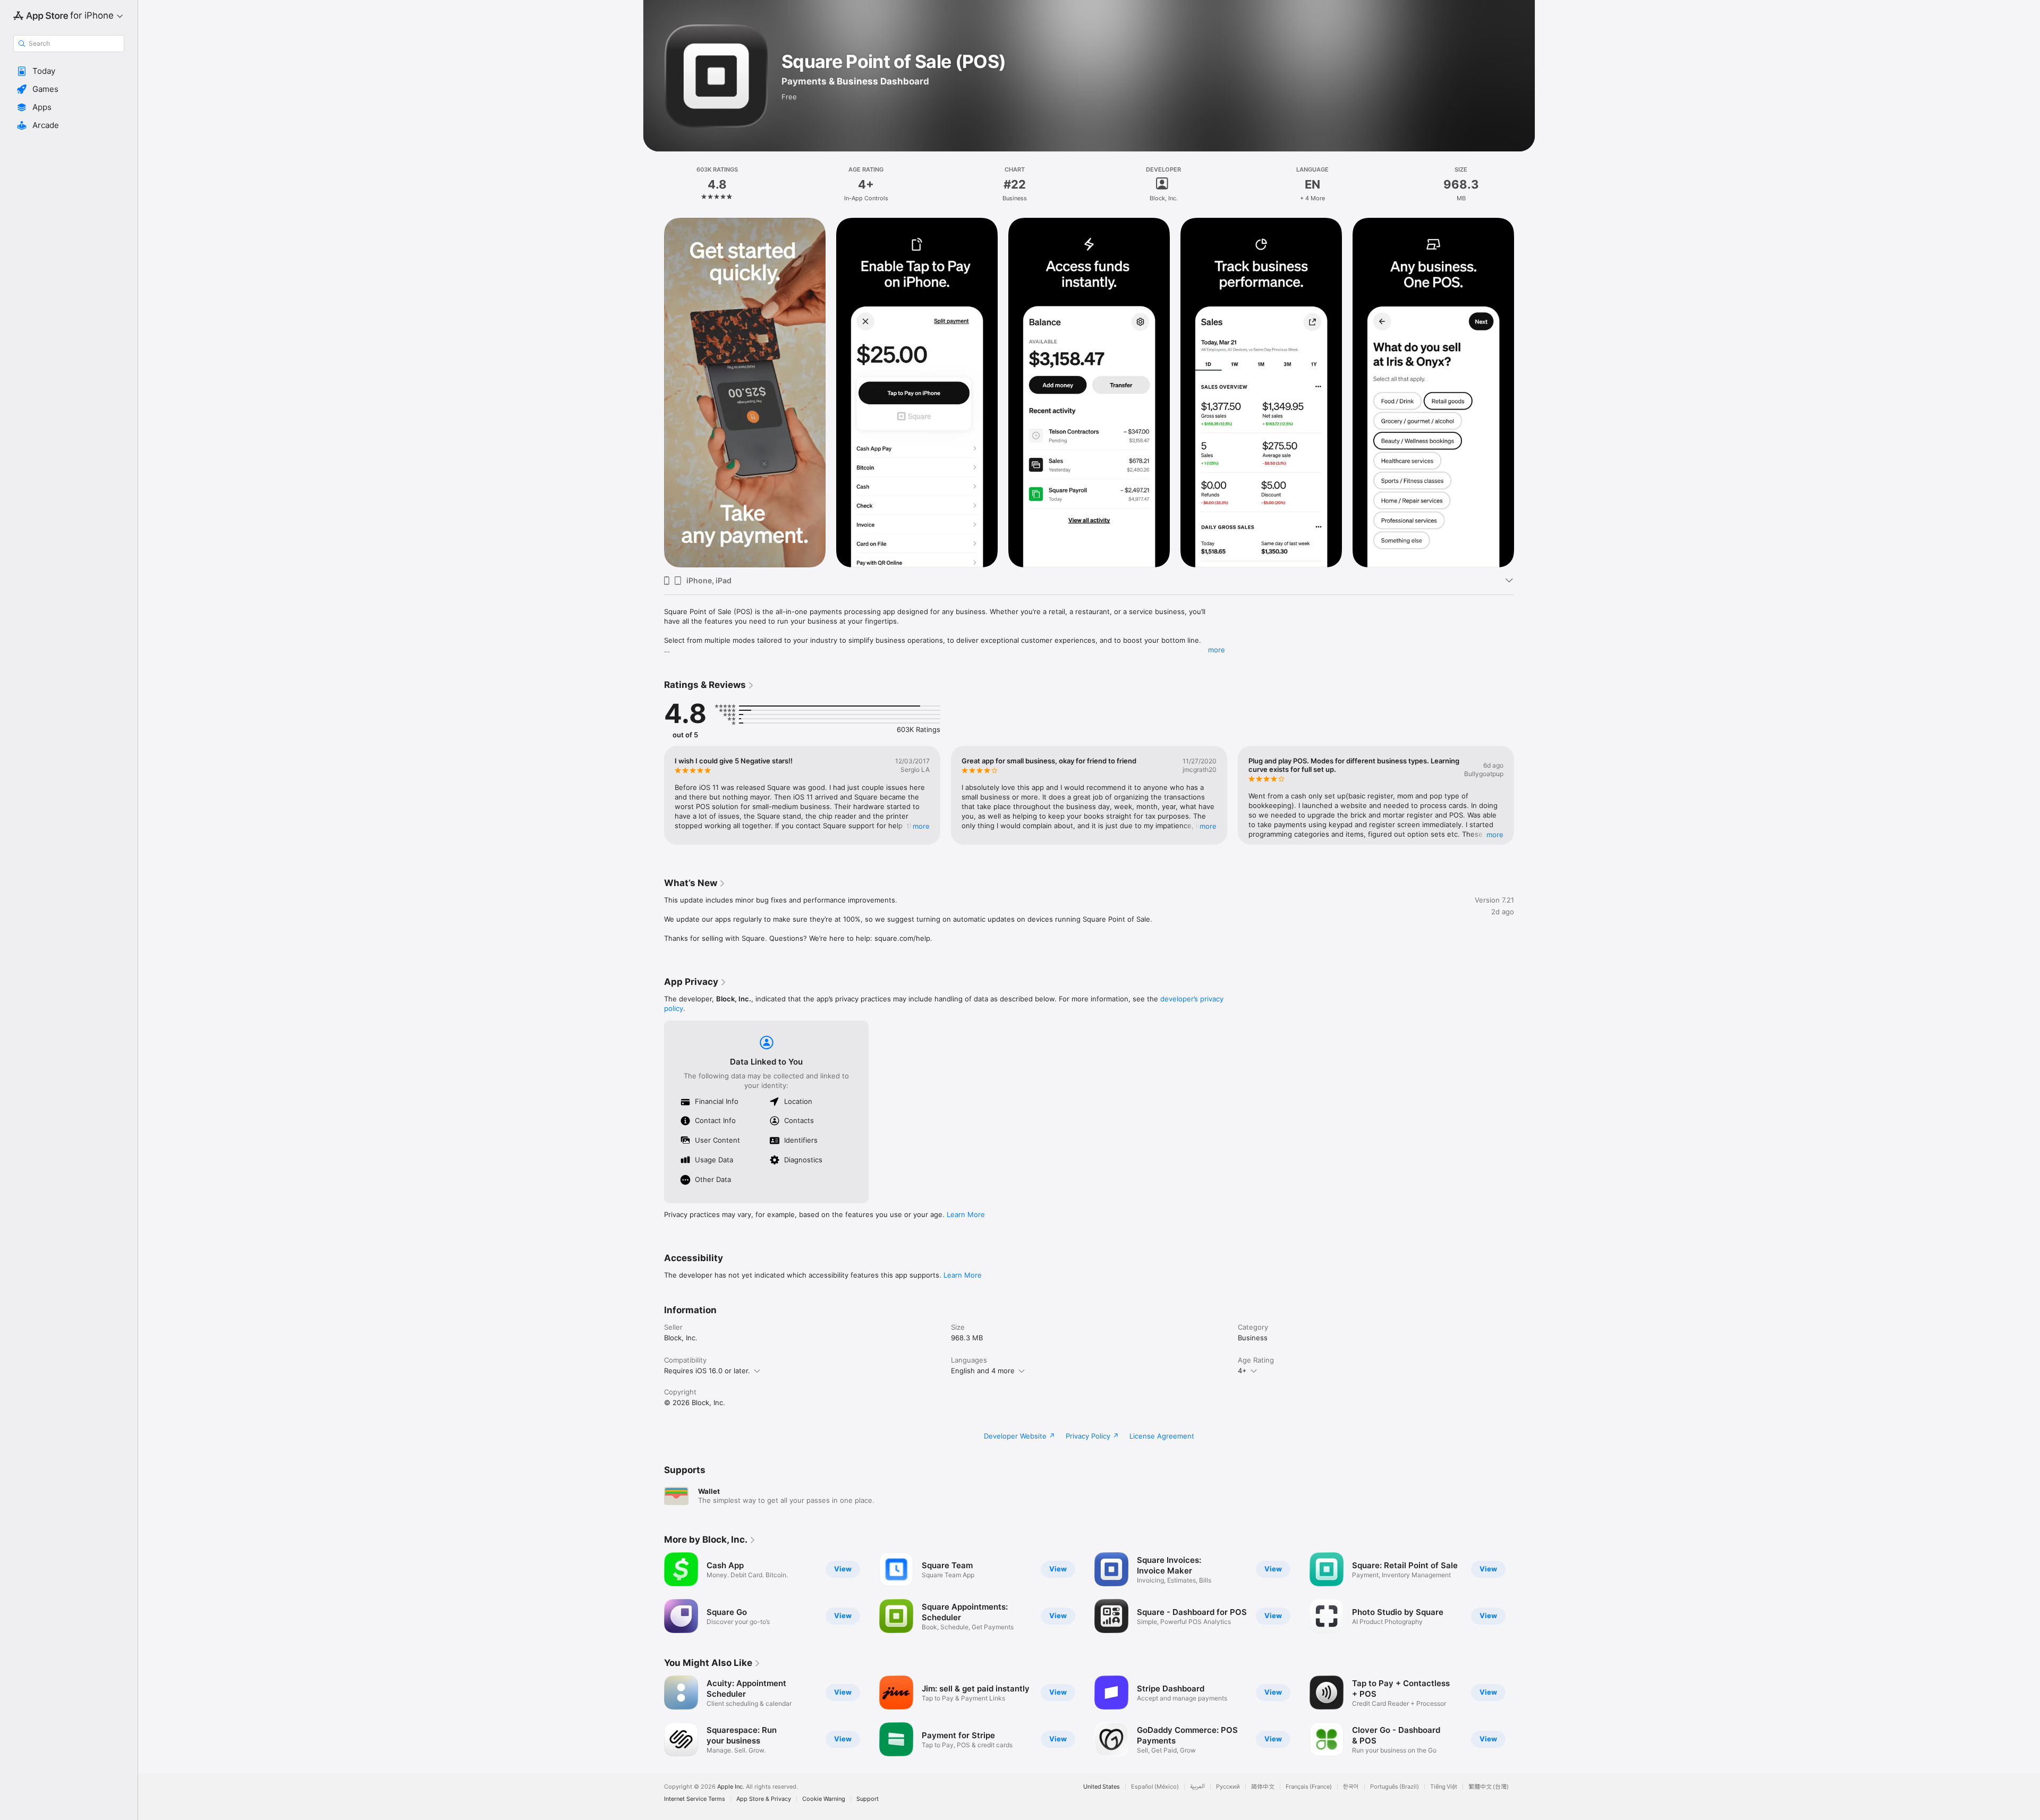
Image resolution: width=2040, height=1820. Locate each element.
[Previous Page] (653, 393)
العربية (1197, 1787)
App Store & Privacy (764, 1799)
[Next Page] (1525, 393)
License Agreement (1162, 1436)
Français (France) (1309, 1787)
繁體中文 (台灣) (1489, 1787)
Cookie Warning (824, 1799)
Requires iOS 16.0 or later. (707, 1371)
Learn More (966, 1214)
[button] (69, 71)
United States (1102, 1787)
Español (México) (1155, 1787)
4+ (1242, 1371)
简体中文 (1263, 1787)
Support (868, 1799)
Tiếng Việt (1444, 1787)
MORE (921, 826)
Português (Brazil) (1395, 1787)
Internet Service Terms (695, 1799)
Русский (1228, 1787)
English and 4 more (983, 1371)
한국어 (1351, 1787)
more (1217, 650)
